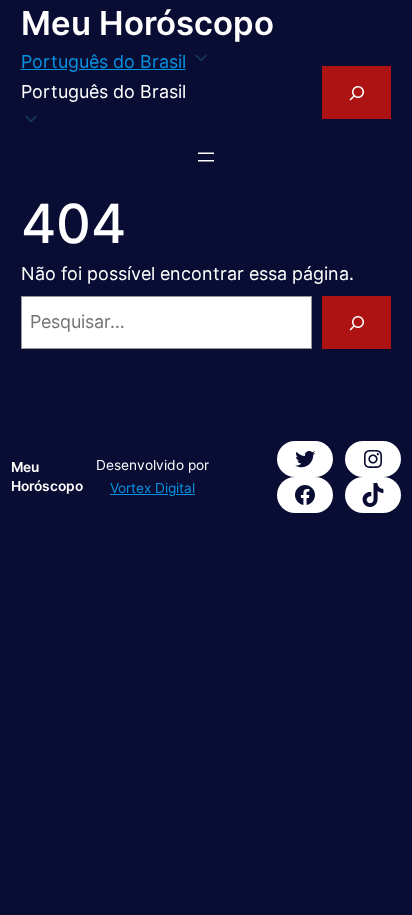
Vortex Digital (152, 488)
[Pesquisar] (356, 322)
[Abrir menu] (206, 157)
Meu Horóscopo (147, 23)
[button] (116, 92)
